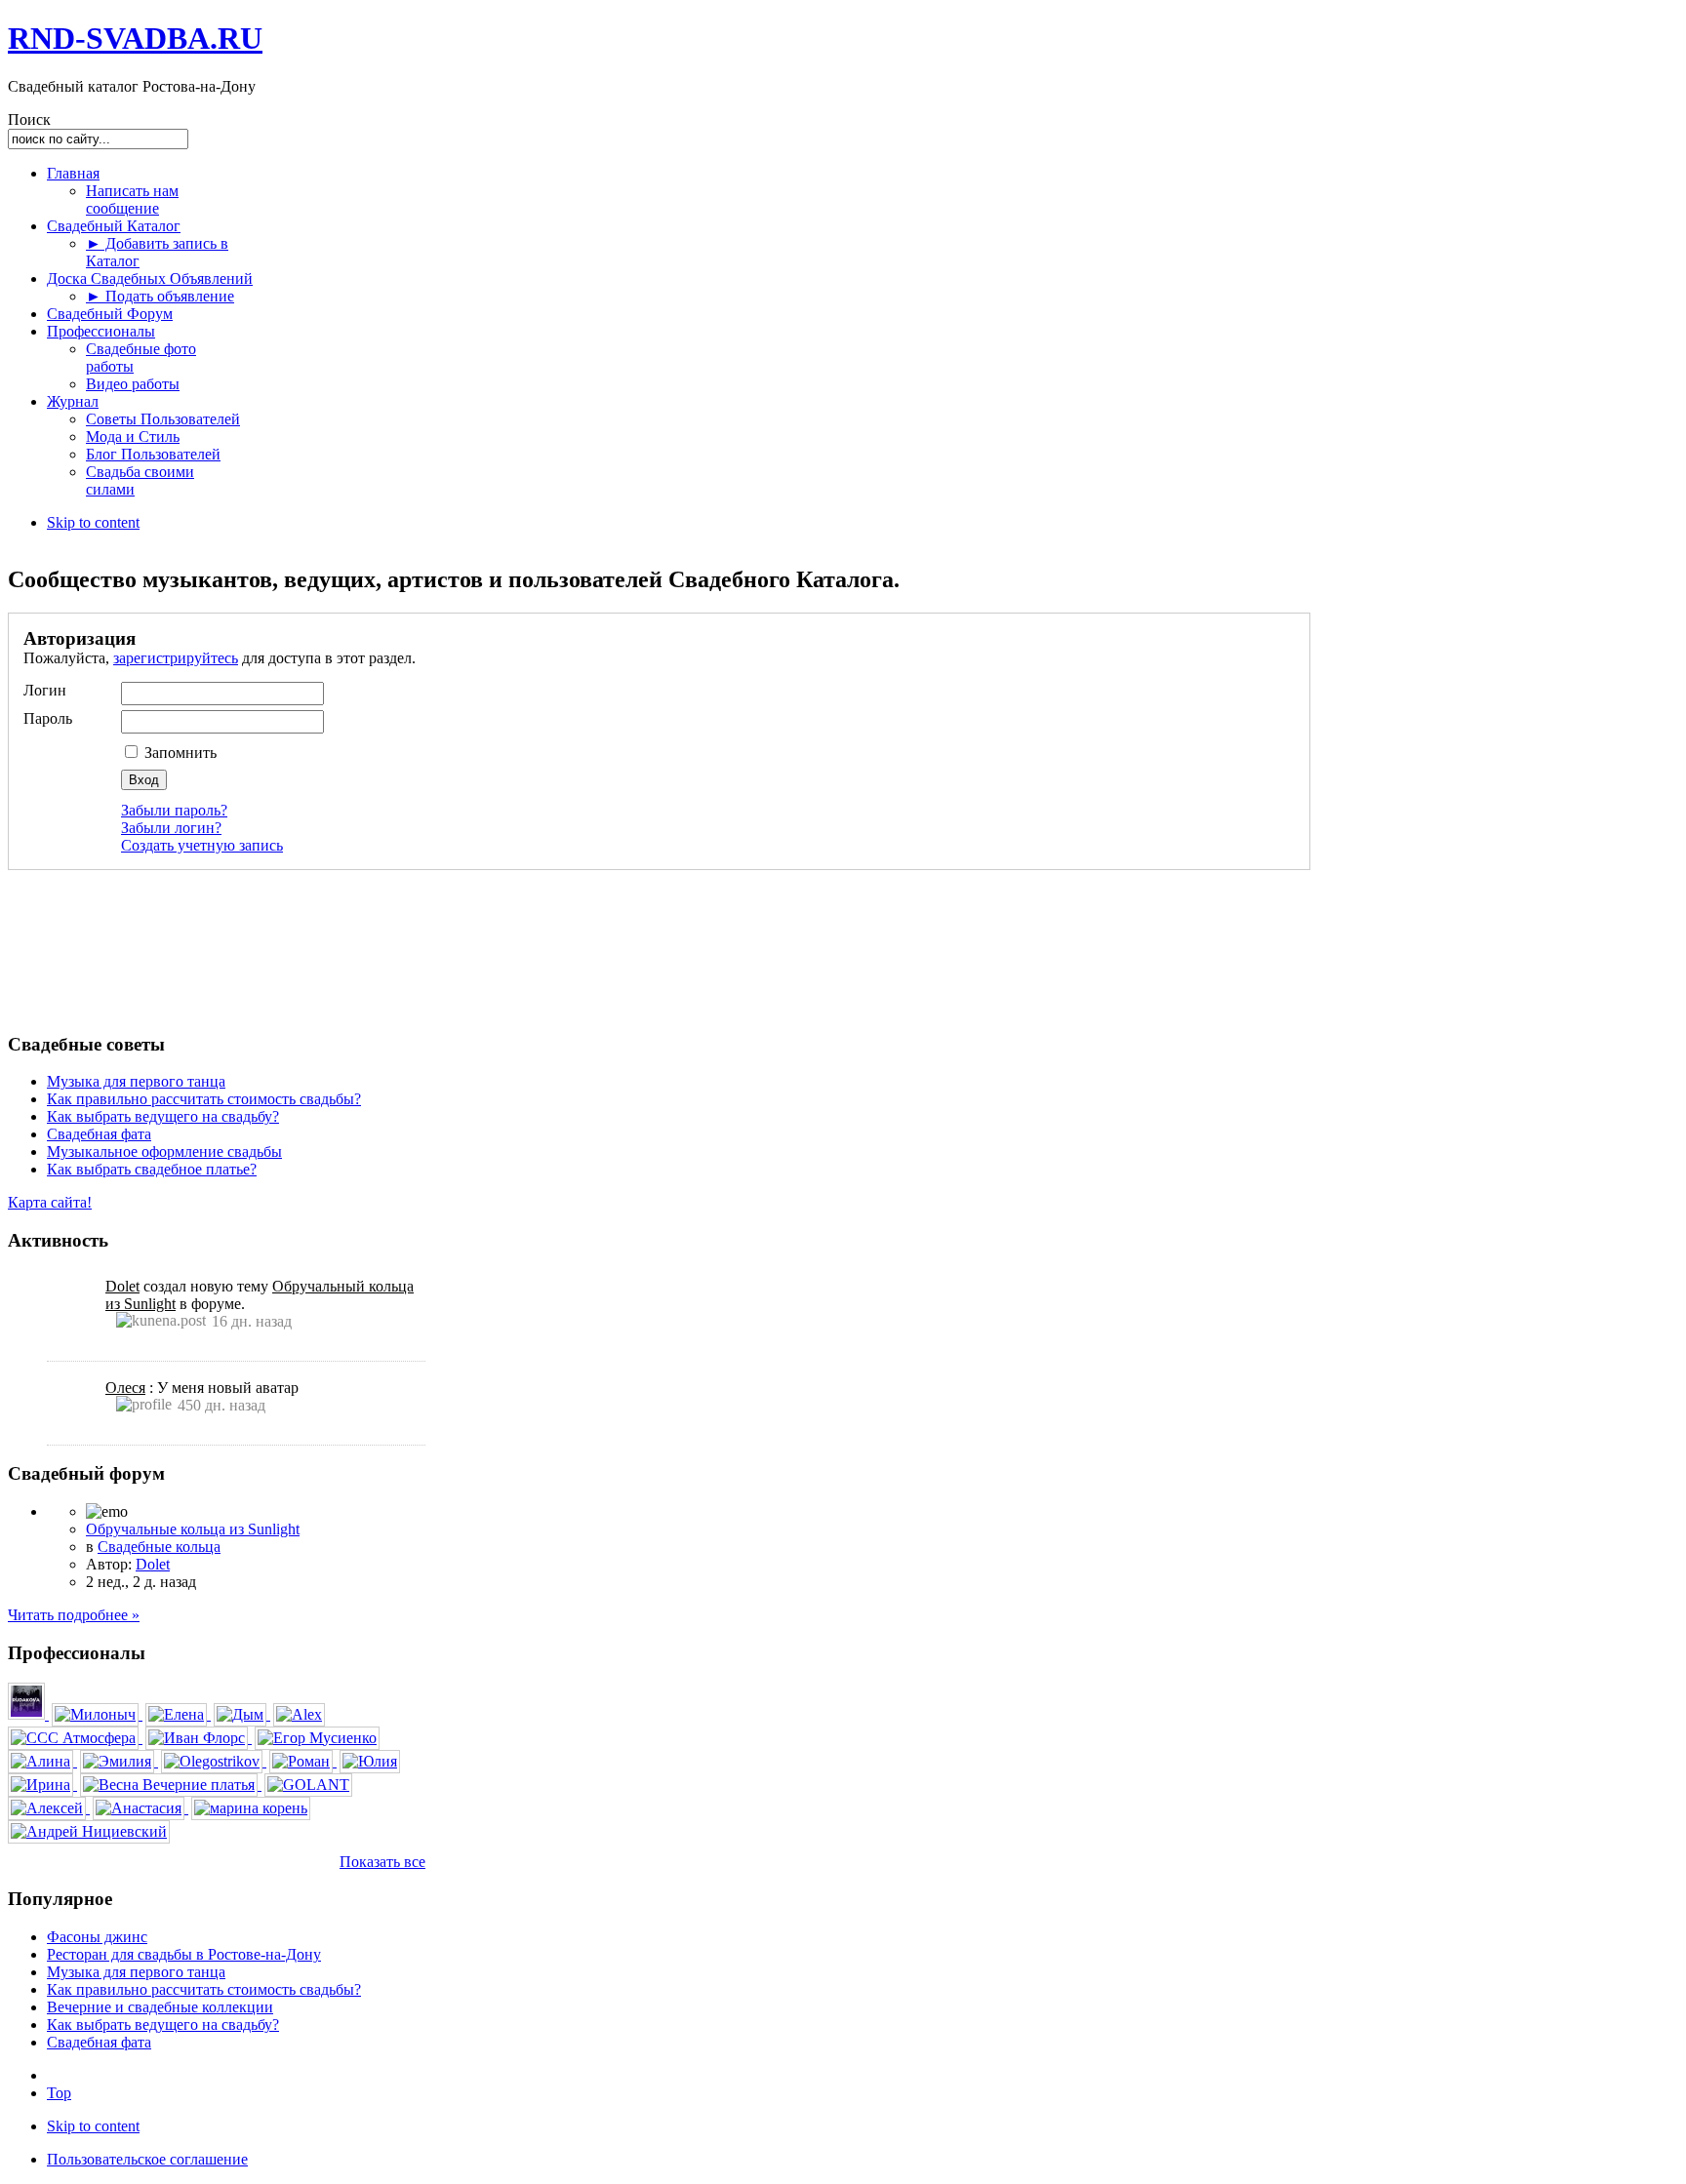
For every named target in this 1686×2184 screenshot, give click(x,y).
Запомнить (179, 753)
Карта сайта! (50, 1202)
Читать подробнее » (74, 1615)
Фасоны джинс (97, 1937)
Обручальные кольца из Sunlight (193, 1529)
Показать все (382, 1862)
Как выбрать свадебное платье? (152, 1169)
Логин (45, 690)
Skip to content (93, 522)
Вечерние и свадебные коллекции (160, 2007)
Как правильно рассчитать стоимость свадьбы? (204, 1099)
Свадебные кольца (159, 1547)
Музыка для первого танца (136, 1081)
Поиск (29, 119)
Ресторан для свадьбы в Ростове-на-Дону (184, 1954)
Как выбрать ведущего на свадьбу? (163, 1116)
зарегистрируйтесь (176, 658)
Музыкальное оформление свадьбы (164, 1152)
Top (59, 2093)
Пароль (48, 718)
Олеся (125, 1388)
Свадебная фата (99, 1134)
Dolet (122, 1286)
